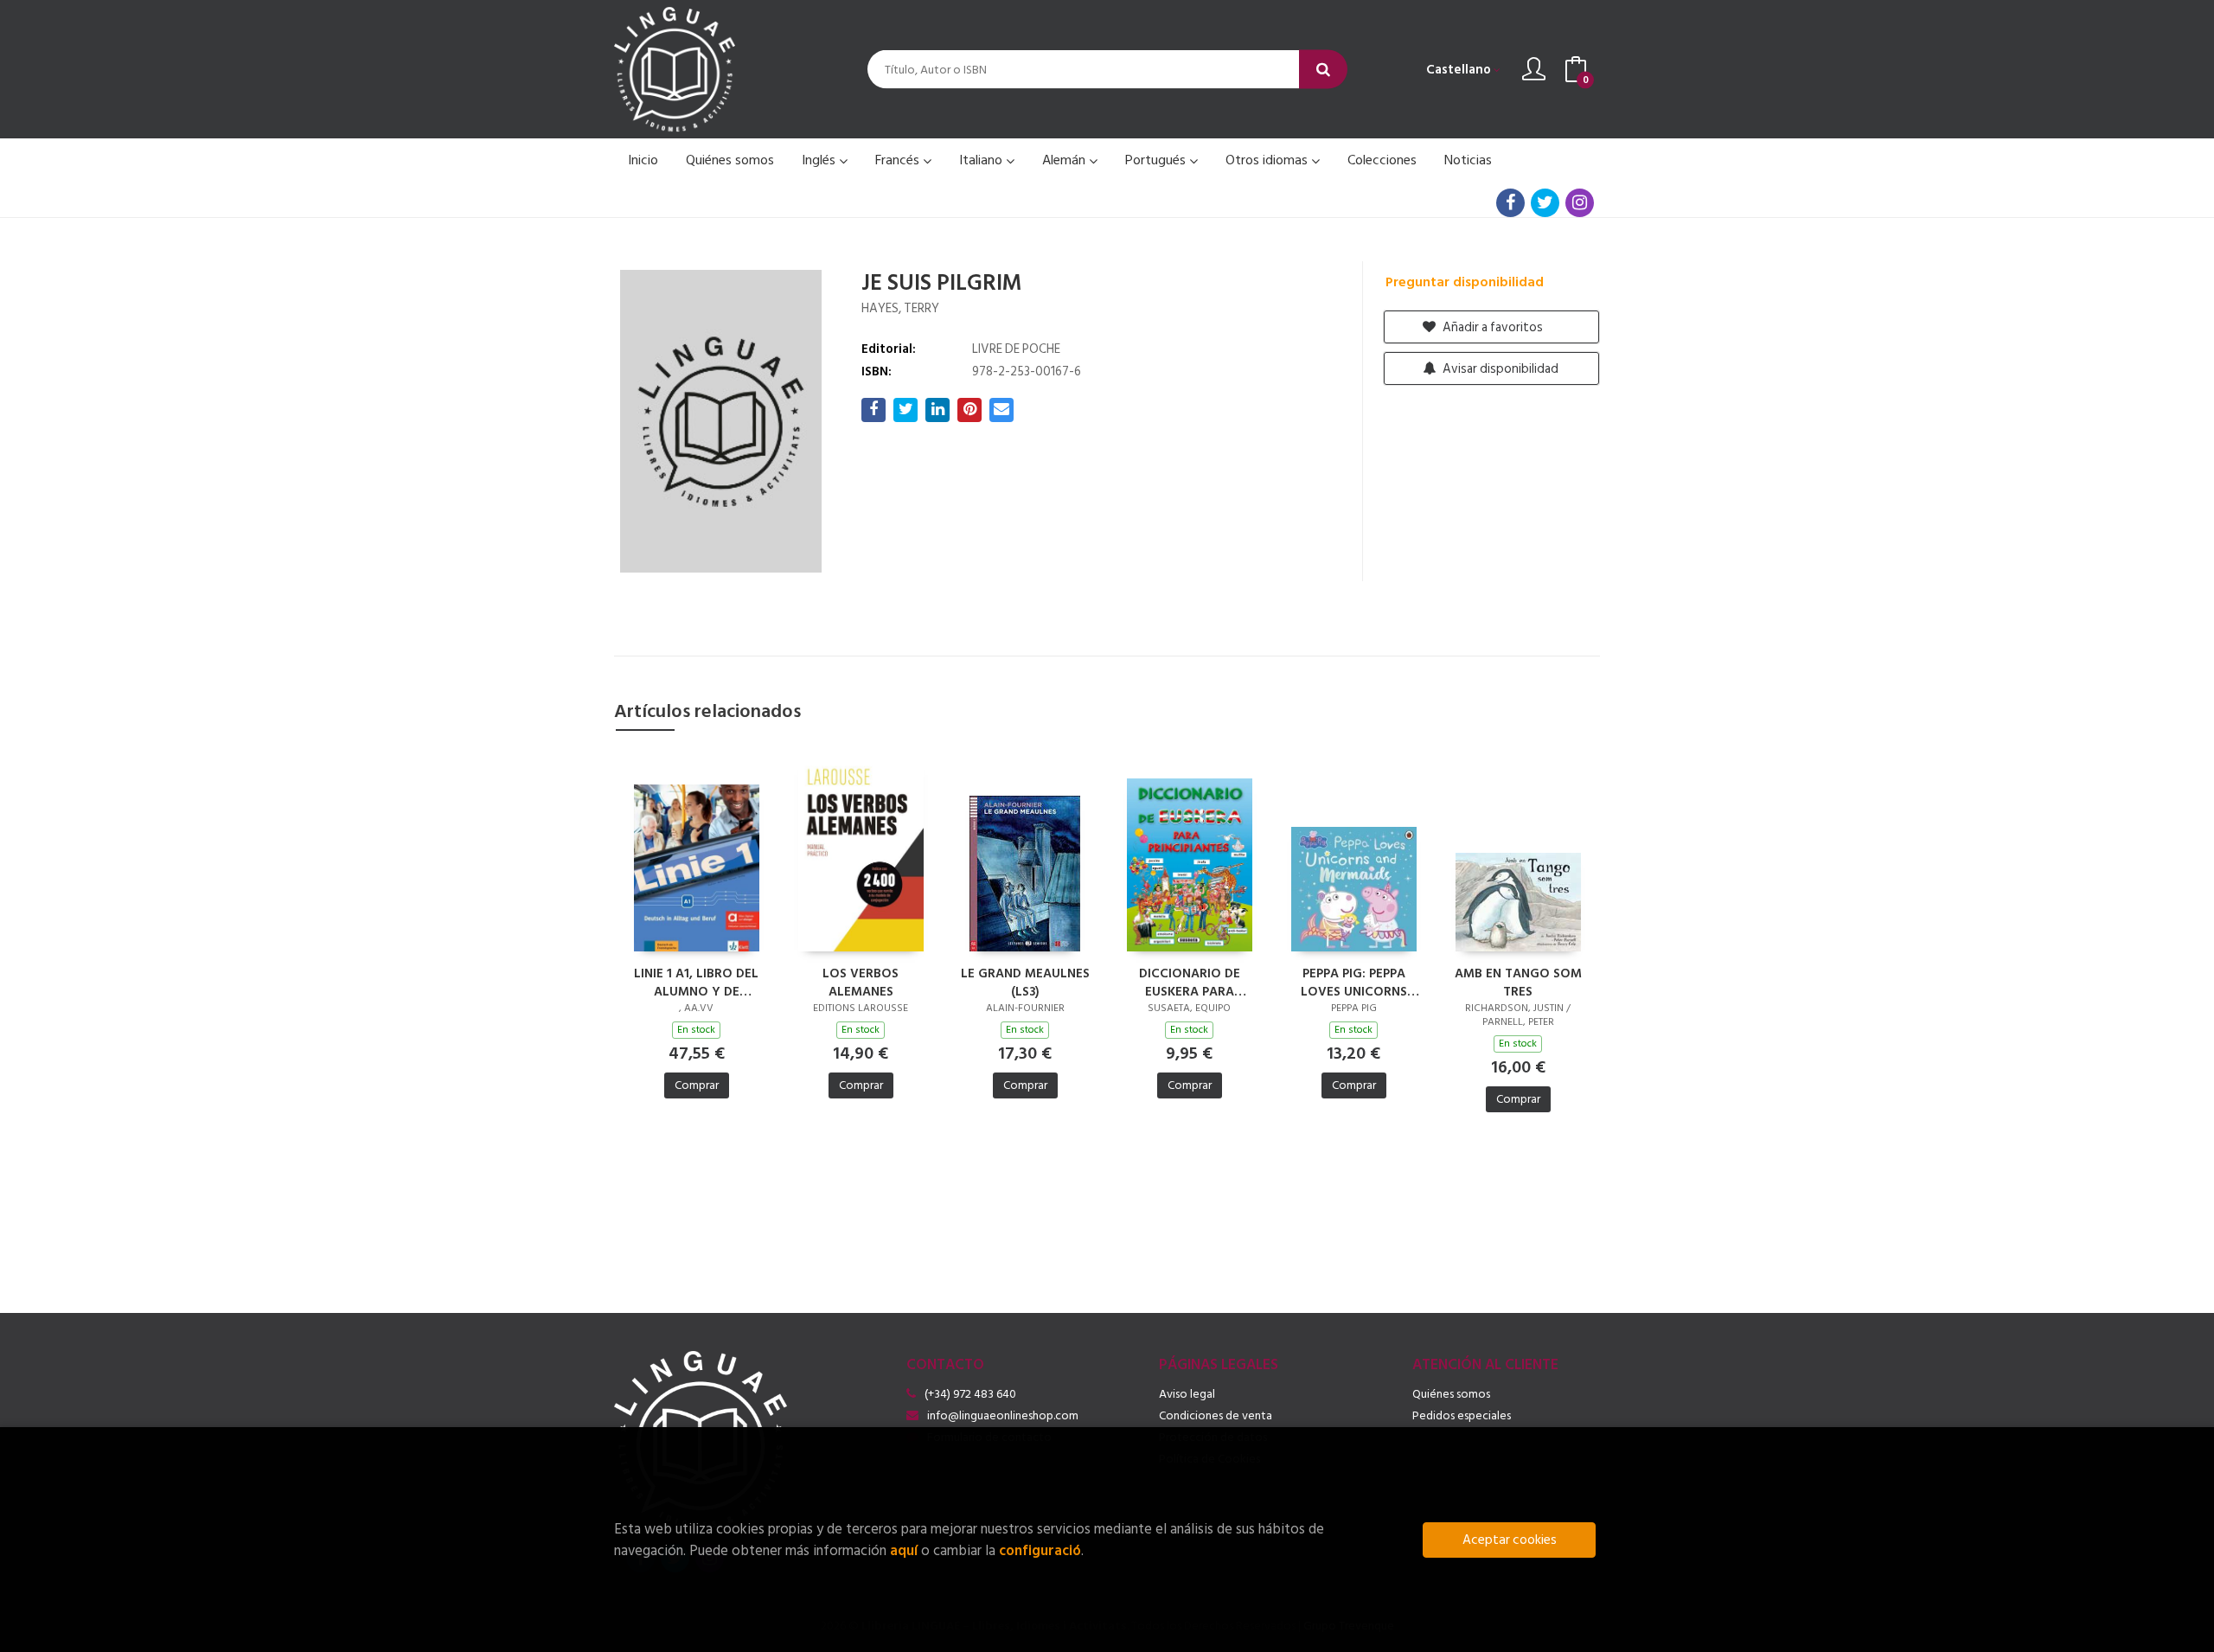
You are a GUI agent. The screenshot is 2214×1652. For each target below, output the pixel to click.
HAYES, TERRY (900, 308)
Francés (899, 160)
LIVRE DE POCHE (1016, 349)
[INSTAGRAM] (1580, 203)
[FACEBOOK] (1510, 203)
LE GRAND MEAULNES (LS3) (1025, 982)
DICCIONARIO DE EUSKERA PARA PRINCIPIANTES (1190, 982)
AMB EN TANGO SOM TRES (1518, 982)
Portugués (1157, 160)
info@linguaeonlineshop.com (1003, 1415)
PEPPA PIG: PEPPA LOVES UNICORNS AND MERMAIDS (1354, 982)
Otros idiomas (1268, 160)
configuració (1040, 1550)
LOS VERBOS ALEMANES (861, 982)
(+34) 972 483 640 (970, 1394)
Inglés (820, 160)
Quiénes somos (1451, 1394)
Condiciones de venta (1216, 1415)
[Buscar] (1323, 70)
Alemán (1065, 160)
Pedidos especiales (1462, 1415)
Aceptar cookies (1510, 1540)
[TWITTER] (1545, 203)
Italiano (982, 160)
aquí (904, 1550)
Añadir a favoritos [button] (1491, 327)
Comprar (697, 1085)
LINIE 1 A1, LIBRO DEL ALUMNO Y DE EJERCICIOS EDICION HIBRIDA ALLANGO (696, 982)
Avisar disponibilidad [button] (1499, 369)
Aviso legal (1187, 1394)
